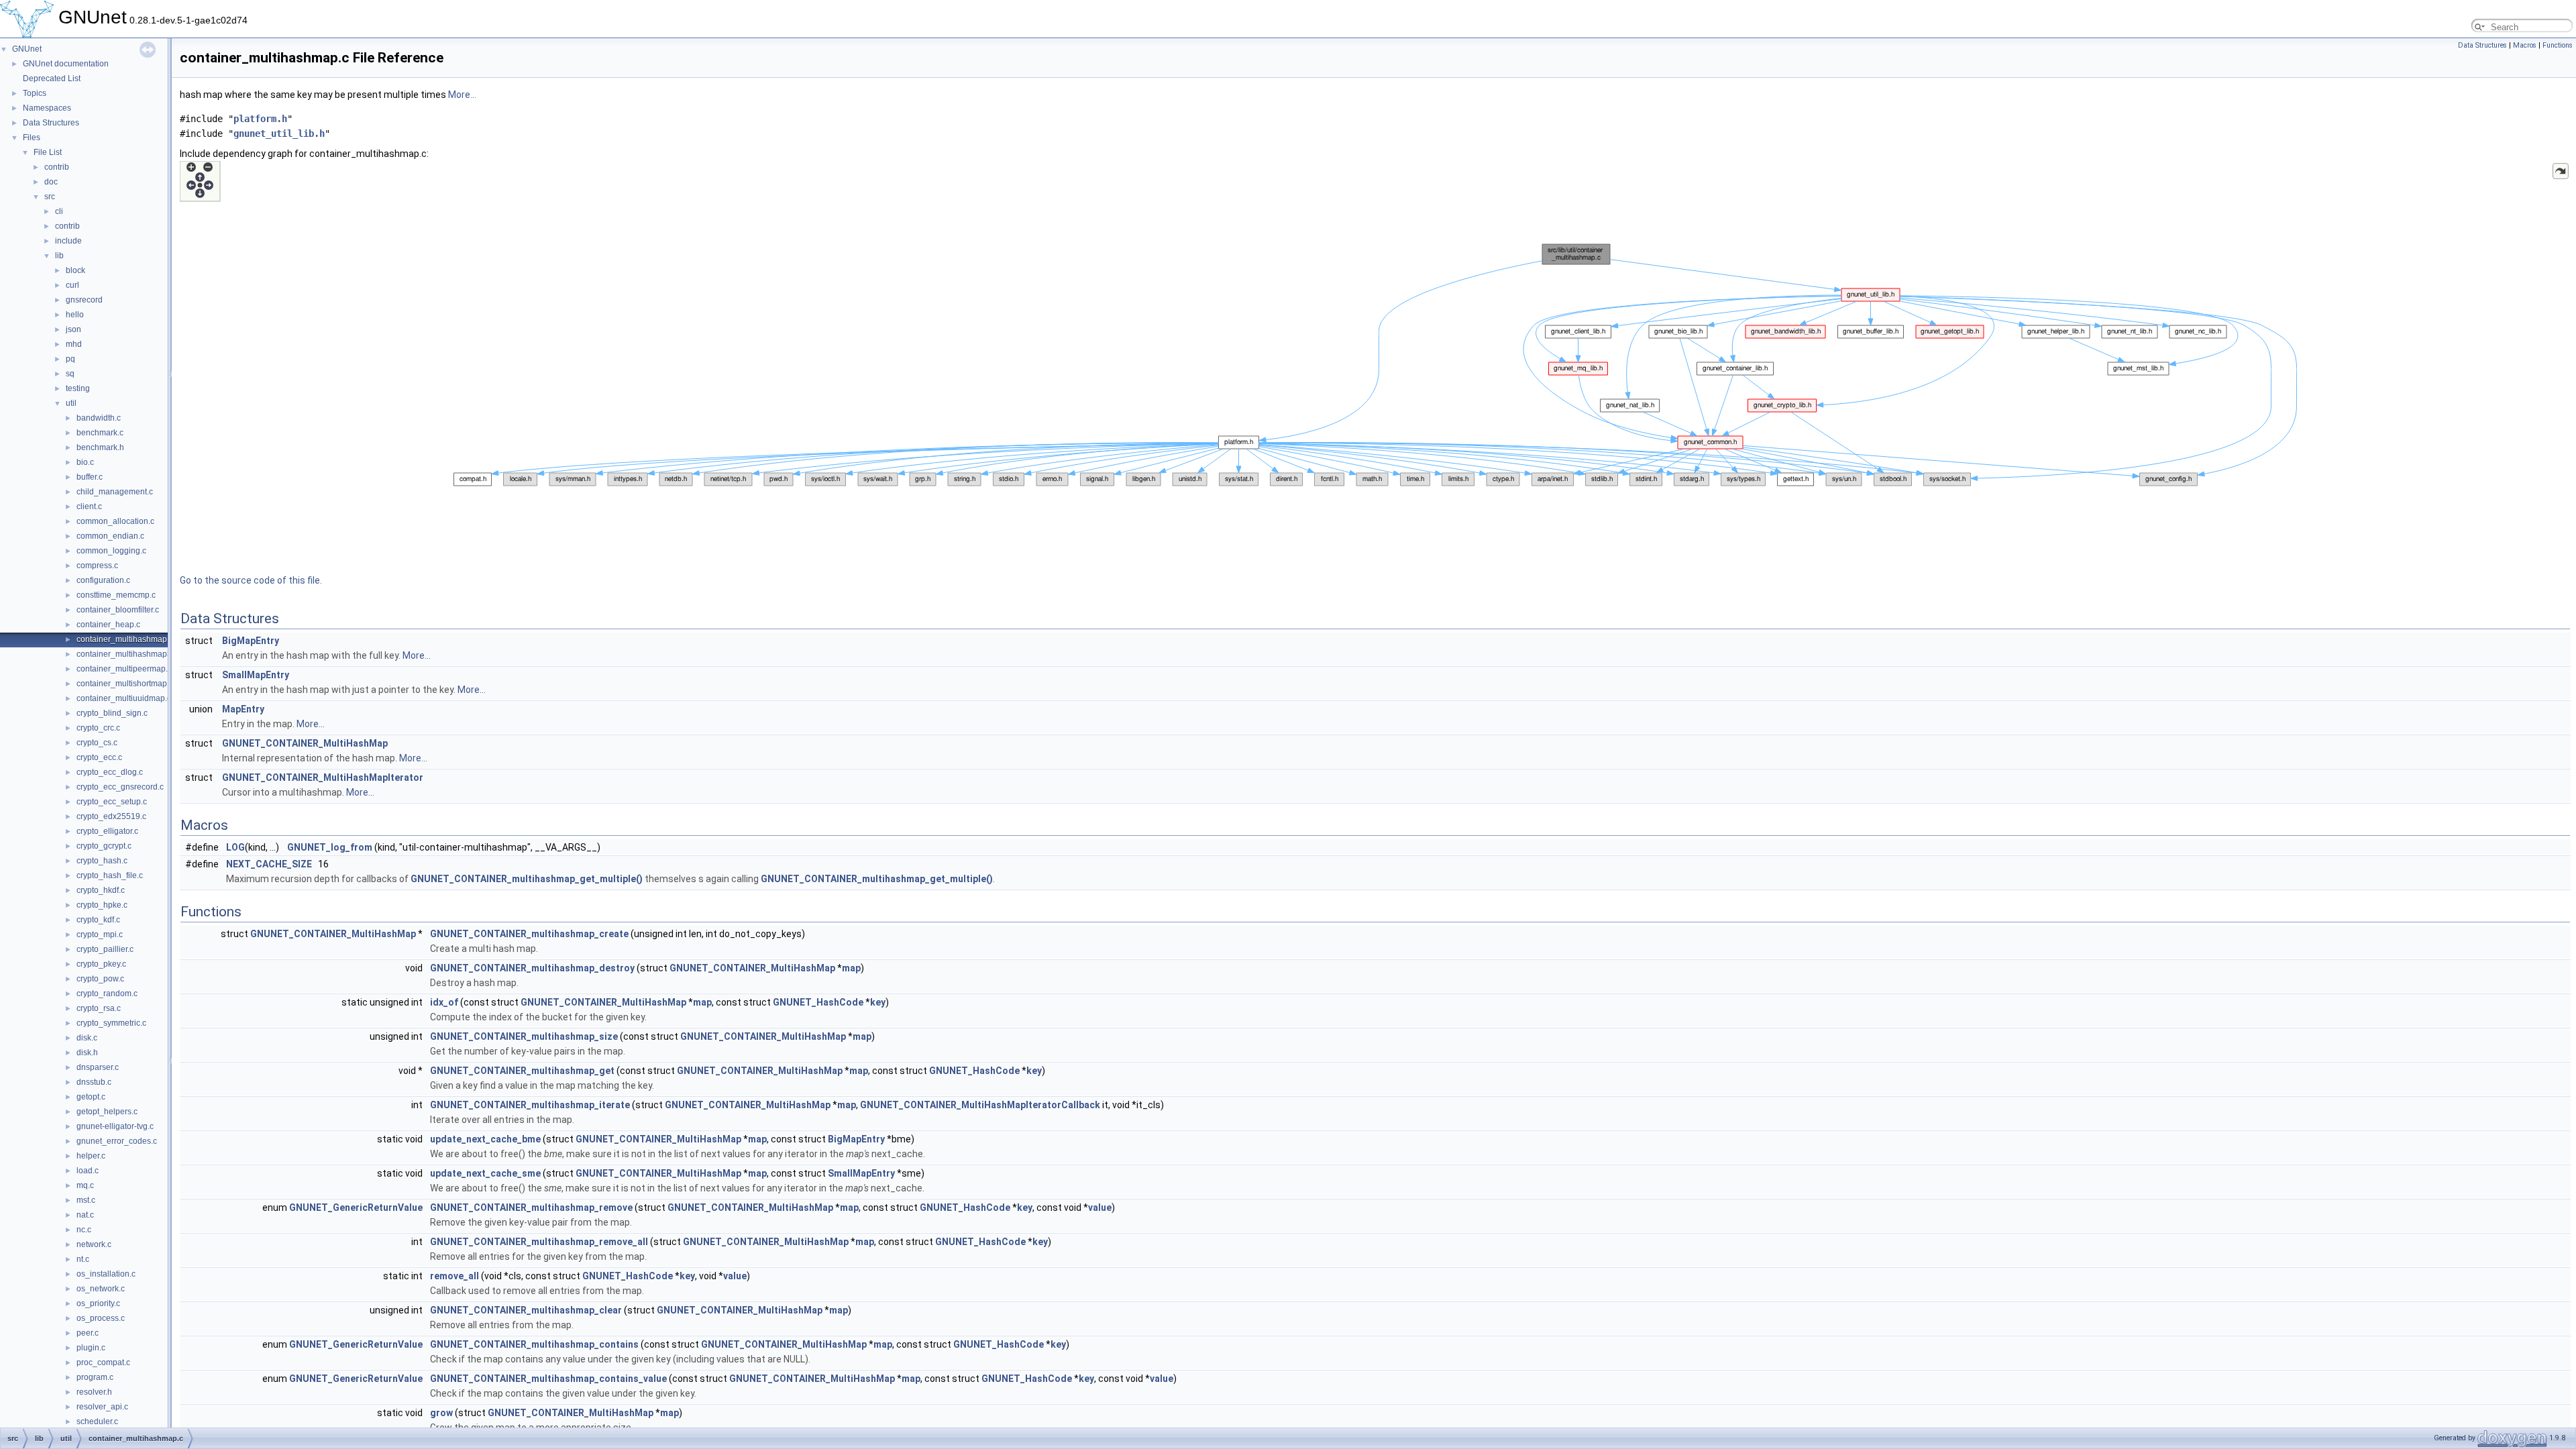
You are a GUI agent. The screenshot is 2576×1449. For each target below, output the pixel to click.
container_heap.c (108, 625)
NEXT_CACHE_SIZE (269, 864)
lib (59, 256)
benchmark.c (100, 433)
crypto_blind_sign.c (112, 713)
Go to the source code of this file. (251, 580)
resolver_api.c (102, 1407)
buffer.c (90, 477)
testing (78, 388)
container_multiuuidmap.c (124, 698)
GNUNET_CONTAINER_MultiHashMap (305, 743)
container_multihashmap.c (125, 639)
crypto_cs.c (97, 743)
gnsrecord (84, 300)
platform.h (260, 119)
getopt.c (91, 1097)
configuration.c (103, 580)
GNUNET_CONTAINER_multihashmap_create (529, 934)
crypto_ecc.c (99, 757)
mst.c (86, 1200)
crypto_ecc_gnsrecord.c (120, 787)
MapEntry (243, 709)
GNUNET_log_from (330, 847)
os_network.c (101, 1289)
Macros (2525, 45)
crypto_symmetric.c (111, 1023)
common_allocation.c (115, 521)
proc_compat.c (103, 1362)
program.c (95, 1377)
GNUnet (27, 49)
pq (70, 359)
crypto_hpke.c (102, 905)
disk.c (87, 1038)
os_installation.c (106, 1274)
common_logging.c (111, 551)
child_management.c (115, 492)
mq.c (85, 1185)
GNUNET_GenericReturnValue (356, 1207)
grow (441, 1413)
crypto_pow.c (100, 979)
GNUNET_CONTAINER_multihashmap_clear (526, 1310)
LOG (235, 847)
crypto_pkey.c (101, 964)
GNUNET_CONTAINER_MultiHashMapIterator (323, 777)
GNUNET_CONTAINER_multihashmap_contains (534, 1344)
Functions (2558, 45)
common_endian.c (110, 536)
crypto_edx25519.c (111, 816)
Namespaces (47, 108)
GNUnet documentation (66, 64)
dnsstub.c (94, 1082)
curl (72, 285)
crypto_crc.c (98, 728)
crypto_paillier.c (105, 949)
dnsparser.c (98, 1067)
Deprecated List (52, 78)
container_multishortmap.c (125, 684)
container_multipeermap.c (124, 669)
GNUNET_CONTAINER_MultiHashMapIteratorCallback (980, 1105)
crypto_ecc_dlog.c (110, 772)
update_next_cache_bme (485, 1139)
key (878, 1002)
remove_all (454, 1276)
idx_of (444, 1002)
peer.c (88, 1333)
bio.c (85, 462)
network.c (94, 1244)
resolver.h (94, 1392)
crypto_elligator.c (107, 831)
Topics (35, 93)
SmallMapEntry (256, 675)
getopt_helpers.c (107, 1112)
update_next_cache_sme (485, 1173)
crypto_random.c (107, 994)
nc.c (84, 1230)
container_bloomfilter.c (118, 610)
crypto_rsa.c (99, 1008)
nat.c (85, 1215)
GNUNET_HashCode (818, 1002)
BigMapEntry (251, 641)
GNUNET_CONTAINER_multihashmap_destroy (532, 968)
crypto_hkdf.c (101, 890)
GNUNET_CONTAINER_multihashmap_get (522, 1071)
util (71, 403)
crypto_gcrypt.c (104, 846)
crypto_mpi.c (100, 934)
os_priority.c (98, 1303)
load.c (88, 1171)
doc (51, 182)
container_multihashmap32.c (129, 654)
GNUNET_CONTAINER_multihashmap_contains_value (548, 1379)
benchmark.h (100, 447)
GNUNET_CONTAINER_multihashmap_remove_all (539, 1242)
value (1100, 1207)
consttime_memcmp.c (116, 595)
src (50, 197)
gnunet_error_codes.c (117, 1141)
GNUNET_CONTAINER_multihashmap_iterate (530, 1105)
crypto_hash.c (102, 861)
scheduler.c (97, 1421)
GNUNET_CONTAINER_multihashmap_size (524, 1036)
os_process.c (101, 1318)
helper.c (91, 1156)
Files (32, 138)
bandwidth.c (99, 418)
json (73, 329)
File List (48, 152)
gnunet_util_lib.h (279, 133)
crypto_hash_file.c (110, 875)
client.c (89, 506)
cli (59, 211)
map (851, 968)
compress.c (97, 566)
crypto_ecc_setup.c (112, 802)
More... (462, 95)
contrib (57, 167)
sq (70, 374)
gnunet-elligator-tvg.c (115, 1126)
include (68, 241)
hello (75, 315)
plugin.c (91, 1348)
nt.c (83, 1259)
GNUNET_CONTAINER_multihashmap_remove (531, 1207)
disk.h (87, 1053)
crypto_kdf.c (98, 920)
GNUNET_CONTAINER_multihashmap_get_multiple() (527, 879)
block (75, 270)
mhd (74, 344)
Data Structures (51, 123)
